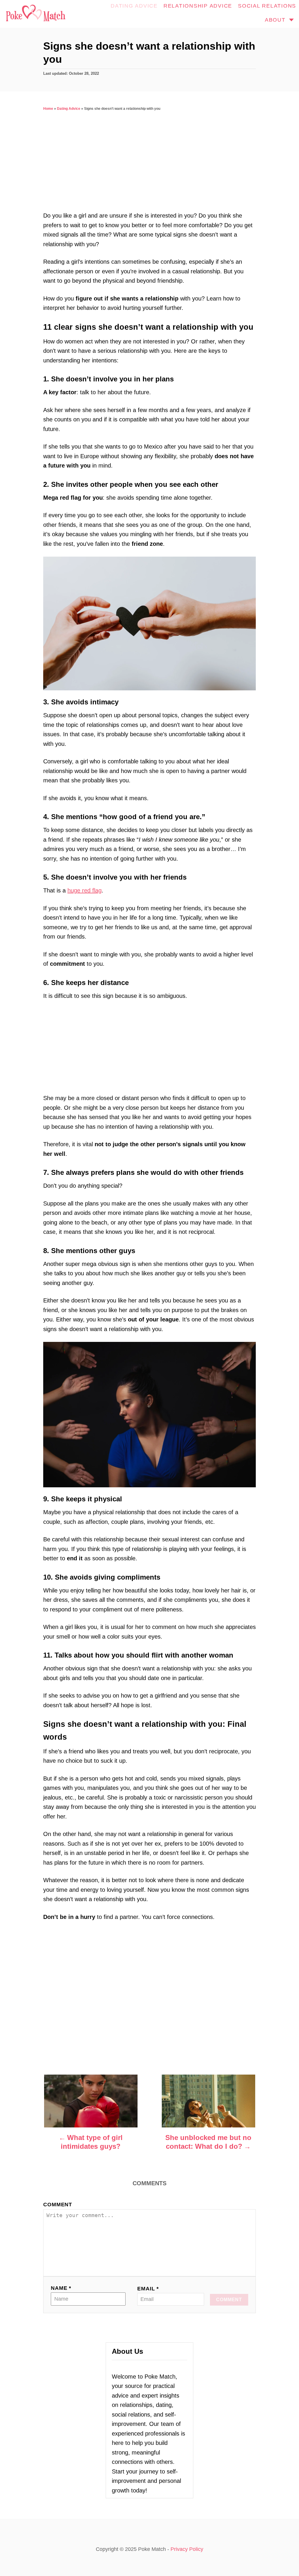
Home (48, 109)
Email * (148, 2289)
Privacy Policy (187, 2549)
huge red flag (85, 890)
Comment (58, 2205)
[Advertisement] (149, 167)
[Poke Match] (35, 14)
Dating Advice (69, 109)
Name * (61, 2288)
